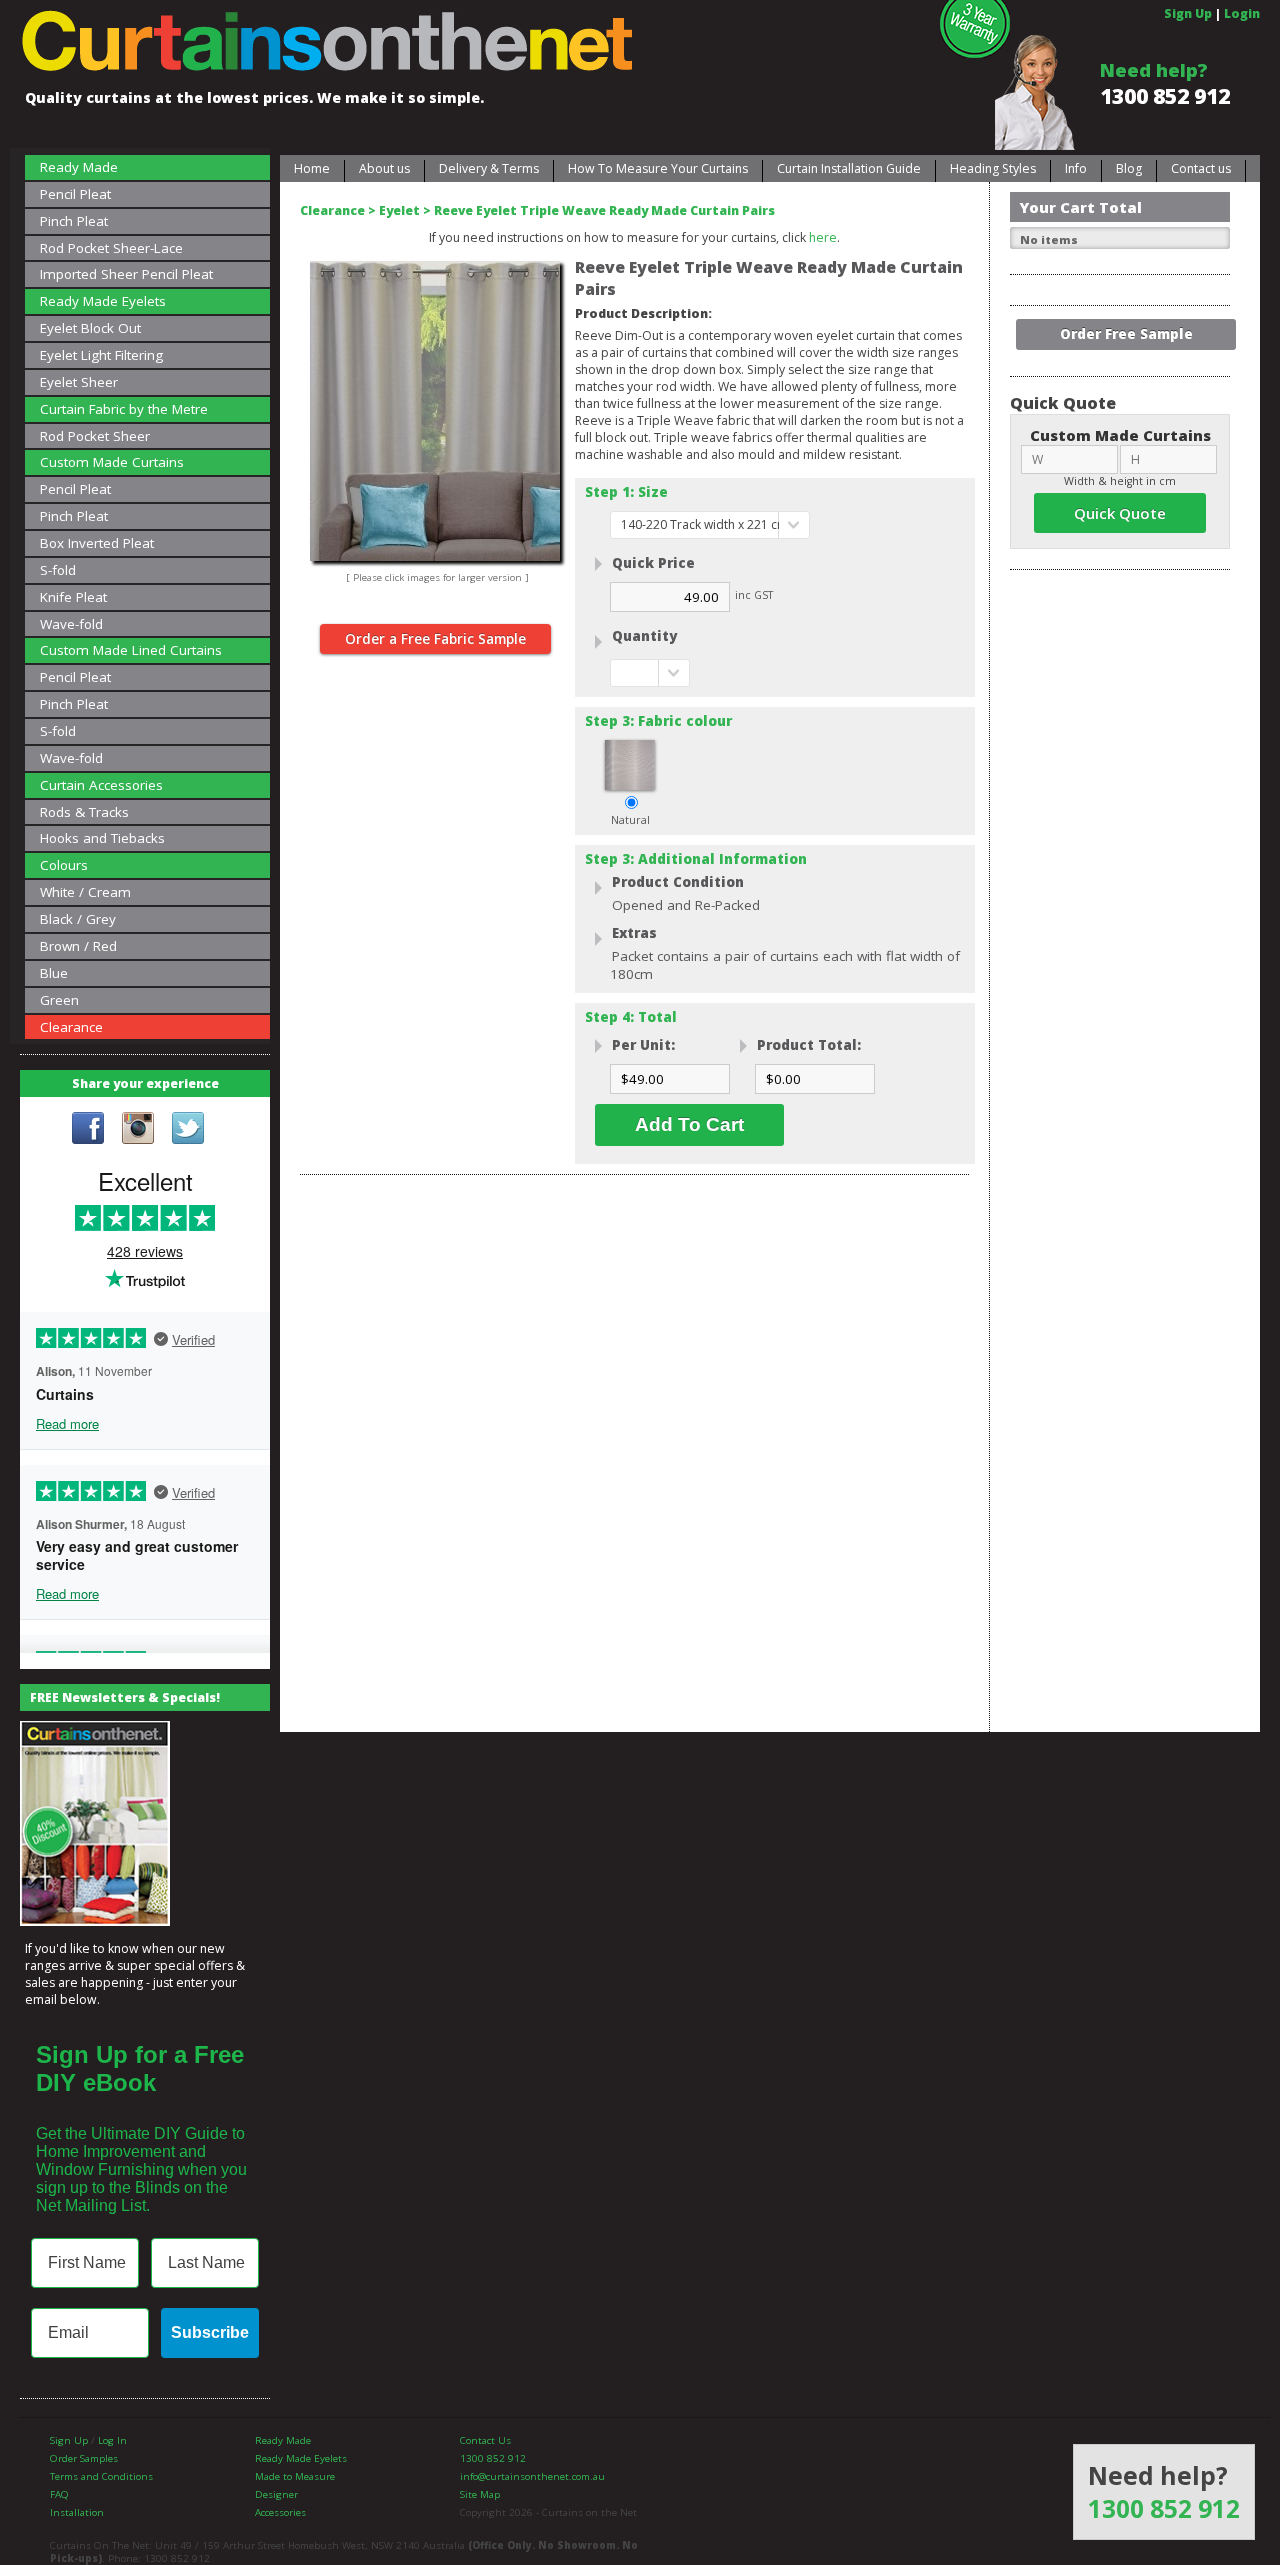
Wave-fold (71, 624)
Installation (77, 2512)
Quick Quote (1120, 513)
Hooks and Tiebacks (102, 838)
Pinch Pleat (74, 221)
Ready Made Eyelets (103, 301)
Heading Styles (993, 168)
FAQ (59, 2494)
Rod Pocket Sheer (95, 436)
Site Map (480, 2494)
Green (59, 1000)
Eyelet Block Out (90, 328)
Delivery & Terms (489, 168)
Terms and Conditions (101, 2476)
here (823, 237)
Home (312, 168)
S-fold (58, 570)
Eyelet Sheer (79, 382)
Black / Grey (78, 919)
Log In (112, 2440)
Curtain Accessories (101, 785)
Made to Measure (295, 2476)
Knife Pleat (73, 597)
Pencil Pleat (75, 194)
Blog (1129, 168)
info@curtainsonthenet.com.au (532, 2476)
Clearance (71, 1027)
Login (1242, 13)
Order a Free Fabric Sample (435, 639)
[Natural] (630, 785)
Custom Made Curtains (112, 462)
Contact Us (485, 2440)
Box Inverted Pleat (97, 543)
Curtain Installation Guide (849, 168)
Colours (64, 865)
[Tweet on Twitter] (188, 1130)
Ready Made (79, 167)
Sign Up (1188, 13)
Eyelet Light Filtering (101, 355)
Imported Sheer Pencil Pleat (126, 274)
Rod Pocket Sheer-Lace (111, 248)
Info (1076, 168)
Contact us (1201, 168)
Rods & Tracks (84, 812)
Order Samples (84, 2458)
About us (384, 168)
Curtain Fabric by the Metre (124, 409)
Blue (54, 973)
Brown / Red (78, 946)
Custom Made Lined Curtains (131, 650)
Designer (276, 2494)
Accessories (280, 2512)
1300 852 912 (1165, 96)
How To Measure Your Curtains (658, 168)
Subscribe (210, 2332)
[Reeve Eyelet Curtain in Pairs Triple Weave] (435, 269)
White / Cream (85, 892)
